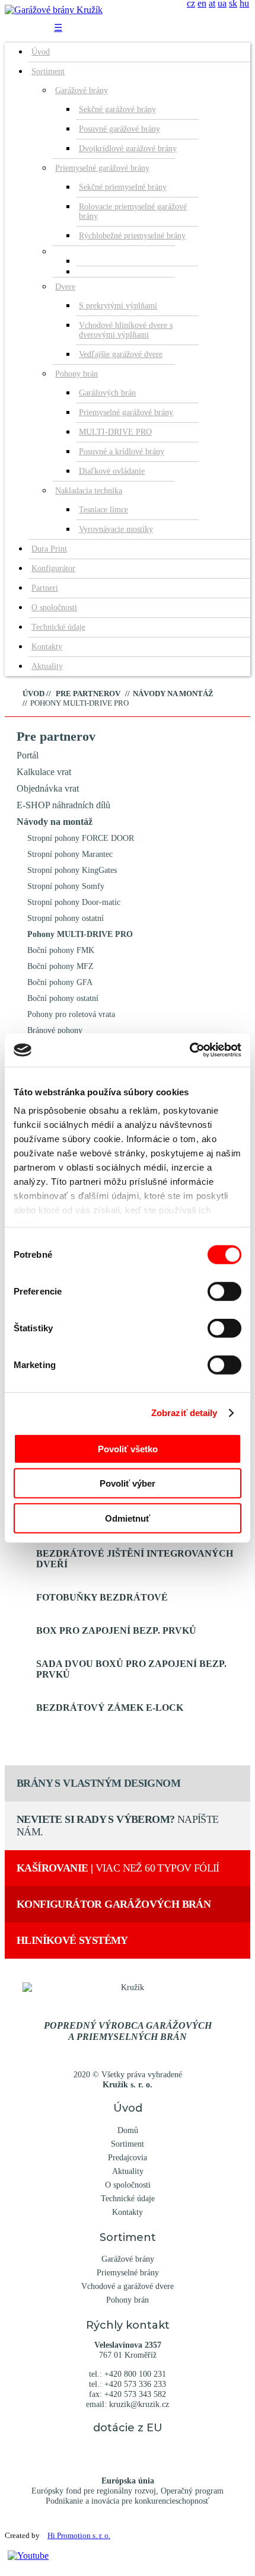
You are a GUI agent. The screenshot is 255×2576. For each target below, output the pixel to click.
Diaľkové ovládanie (112, 471)
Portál (28, 755)
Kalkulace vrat (44, 772)
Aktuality (47, 666)
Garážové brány (82, 90)
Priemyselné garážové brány (102, 168)
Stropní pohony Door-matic (74, 902)
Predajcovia (128, 2157)
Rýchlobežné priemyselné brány (132, 236)
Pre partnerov (56, 736)
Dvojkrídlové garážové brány (128, 149)
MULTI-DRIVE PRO (115, 432)
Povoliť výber (128, 1483)
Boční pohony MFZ (60, 966)
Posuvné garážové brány (119, 129)
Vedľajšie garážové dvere (121, 354)
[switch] (224, 1291)
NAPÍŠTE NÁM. (118, 1826)
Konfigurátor (53, 568)
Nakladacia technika (89, 491)
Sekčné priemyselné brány (123, 187)
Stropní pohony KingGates (72, 870)
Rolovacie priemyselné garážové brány (133, 211)
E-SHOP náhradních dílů (63, 805)
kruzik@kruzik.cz (139, 2404)
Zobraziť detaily (184, 1413)
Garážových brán (107, 393)
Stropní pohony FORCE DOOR (81, 838)
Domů (128, 2130)
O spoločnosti (54, 608)
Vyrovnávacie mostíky (116, 529)
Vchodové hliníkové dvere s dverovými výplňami (126, 330)
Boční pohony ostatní (63, 998)
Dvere (65, 287)
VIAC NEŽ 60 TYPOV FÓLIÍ (118, 1868)
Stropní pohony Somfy (66, 886)
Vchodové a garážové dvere (128, 2286)
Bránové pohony (55, 1030)
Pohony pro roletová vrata (71, 1014)
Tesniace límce (103, 510)
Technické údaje (58, 627)
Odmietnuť (128, 1518)
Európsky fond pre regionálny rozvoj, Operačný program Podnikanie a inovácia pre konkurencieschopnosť (128, 2491)
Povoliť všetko (128, 1448)
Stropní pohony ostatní (66, 918)
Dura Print (49, 549)
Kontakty (47, 647)
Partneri (45, 588)
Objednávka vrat (48, 788)
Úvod (41, 52)
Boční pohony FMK (61, 950)
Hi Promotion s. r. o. (79, 2536)
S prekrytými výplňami (118, 306)
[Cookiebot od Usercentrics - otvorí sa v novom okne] (189, 1050)
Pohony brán (76, 374)
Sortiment (48, 71)
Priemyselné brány (128, 2272)
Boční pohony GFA (60, 982)
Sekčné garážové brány (117, 109)
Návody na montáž (55, 822)
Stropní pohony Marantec (70, 854)
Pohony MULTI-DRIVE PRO (80, 934)
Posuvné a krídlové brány (122, 452)
